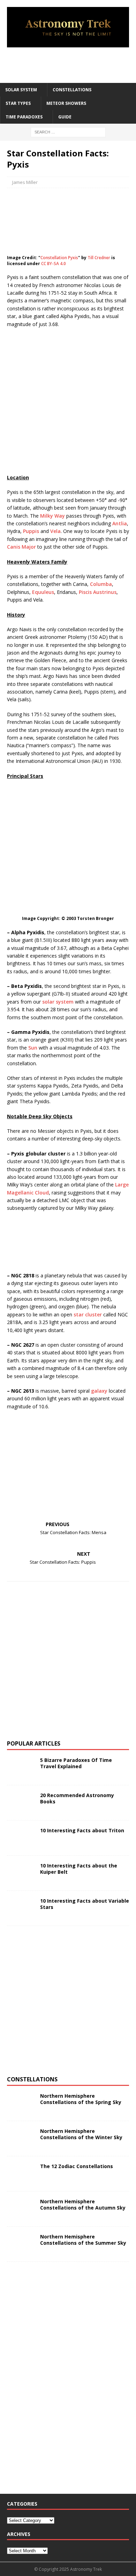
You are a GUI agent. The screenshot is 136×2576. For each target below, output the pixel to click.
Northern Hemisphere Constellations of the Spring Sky (81, 2099)
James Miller (25, 182)
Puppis (31, 531)
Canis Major (21, 547)
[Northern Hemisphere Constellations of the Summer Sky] (21, 2244)
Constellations (72, 90)
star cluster (88, 1314)
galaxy (99, 1391)
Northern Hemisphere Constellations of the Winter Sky (81, 2134)
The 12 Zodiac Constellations (77, 2166)
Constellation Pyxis (59, 258)
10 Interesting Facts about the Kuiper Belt (79, 1869)
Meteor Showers (66, 103)
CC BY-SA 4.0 (54, 264)
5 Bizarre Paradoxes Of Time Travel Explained (76, 1763)
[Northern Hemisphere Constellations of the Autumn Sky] (21, 2209)
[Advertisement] (71, 65)
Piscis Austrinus (98, 592)
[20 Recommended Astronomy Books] (21, 1803)
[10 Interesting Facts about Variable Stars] (21, 1908)
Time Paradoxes (24, 117)
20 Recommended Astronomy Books (77, 1798)
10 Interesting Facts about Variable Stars (85, 1904)
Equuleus (43, 592)
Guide (65, 117)
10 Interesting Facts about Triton (82, 1830)
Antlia (120, 523)
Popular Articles (34, 1743)
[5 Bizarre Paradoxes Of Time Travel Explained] (21, 1767)
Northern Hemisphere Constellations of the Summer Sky (83, 2240)
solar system (58, 1002)
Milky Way (52, 516)
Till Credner (99, 258)
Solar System (21, 90)
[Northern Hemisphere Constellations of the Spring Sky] (21, 2103)
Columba (101, 584)
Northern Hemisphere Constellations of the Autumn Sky (83, 2204)
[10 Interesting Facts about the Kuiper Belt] (21, 1873)
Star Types (18, 103)
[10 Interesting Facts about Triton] (21, 1838)
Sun (33, 1048)
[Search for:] (68, 132)
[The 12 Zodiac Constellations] (21, 2174)
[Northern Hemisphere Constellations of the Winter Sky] (21, 2138)
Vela (55, 531)
